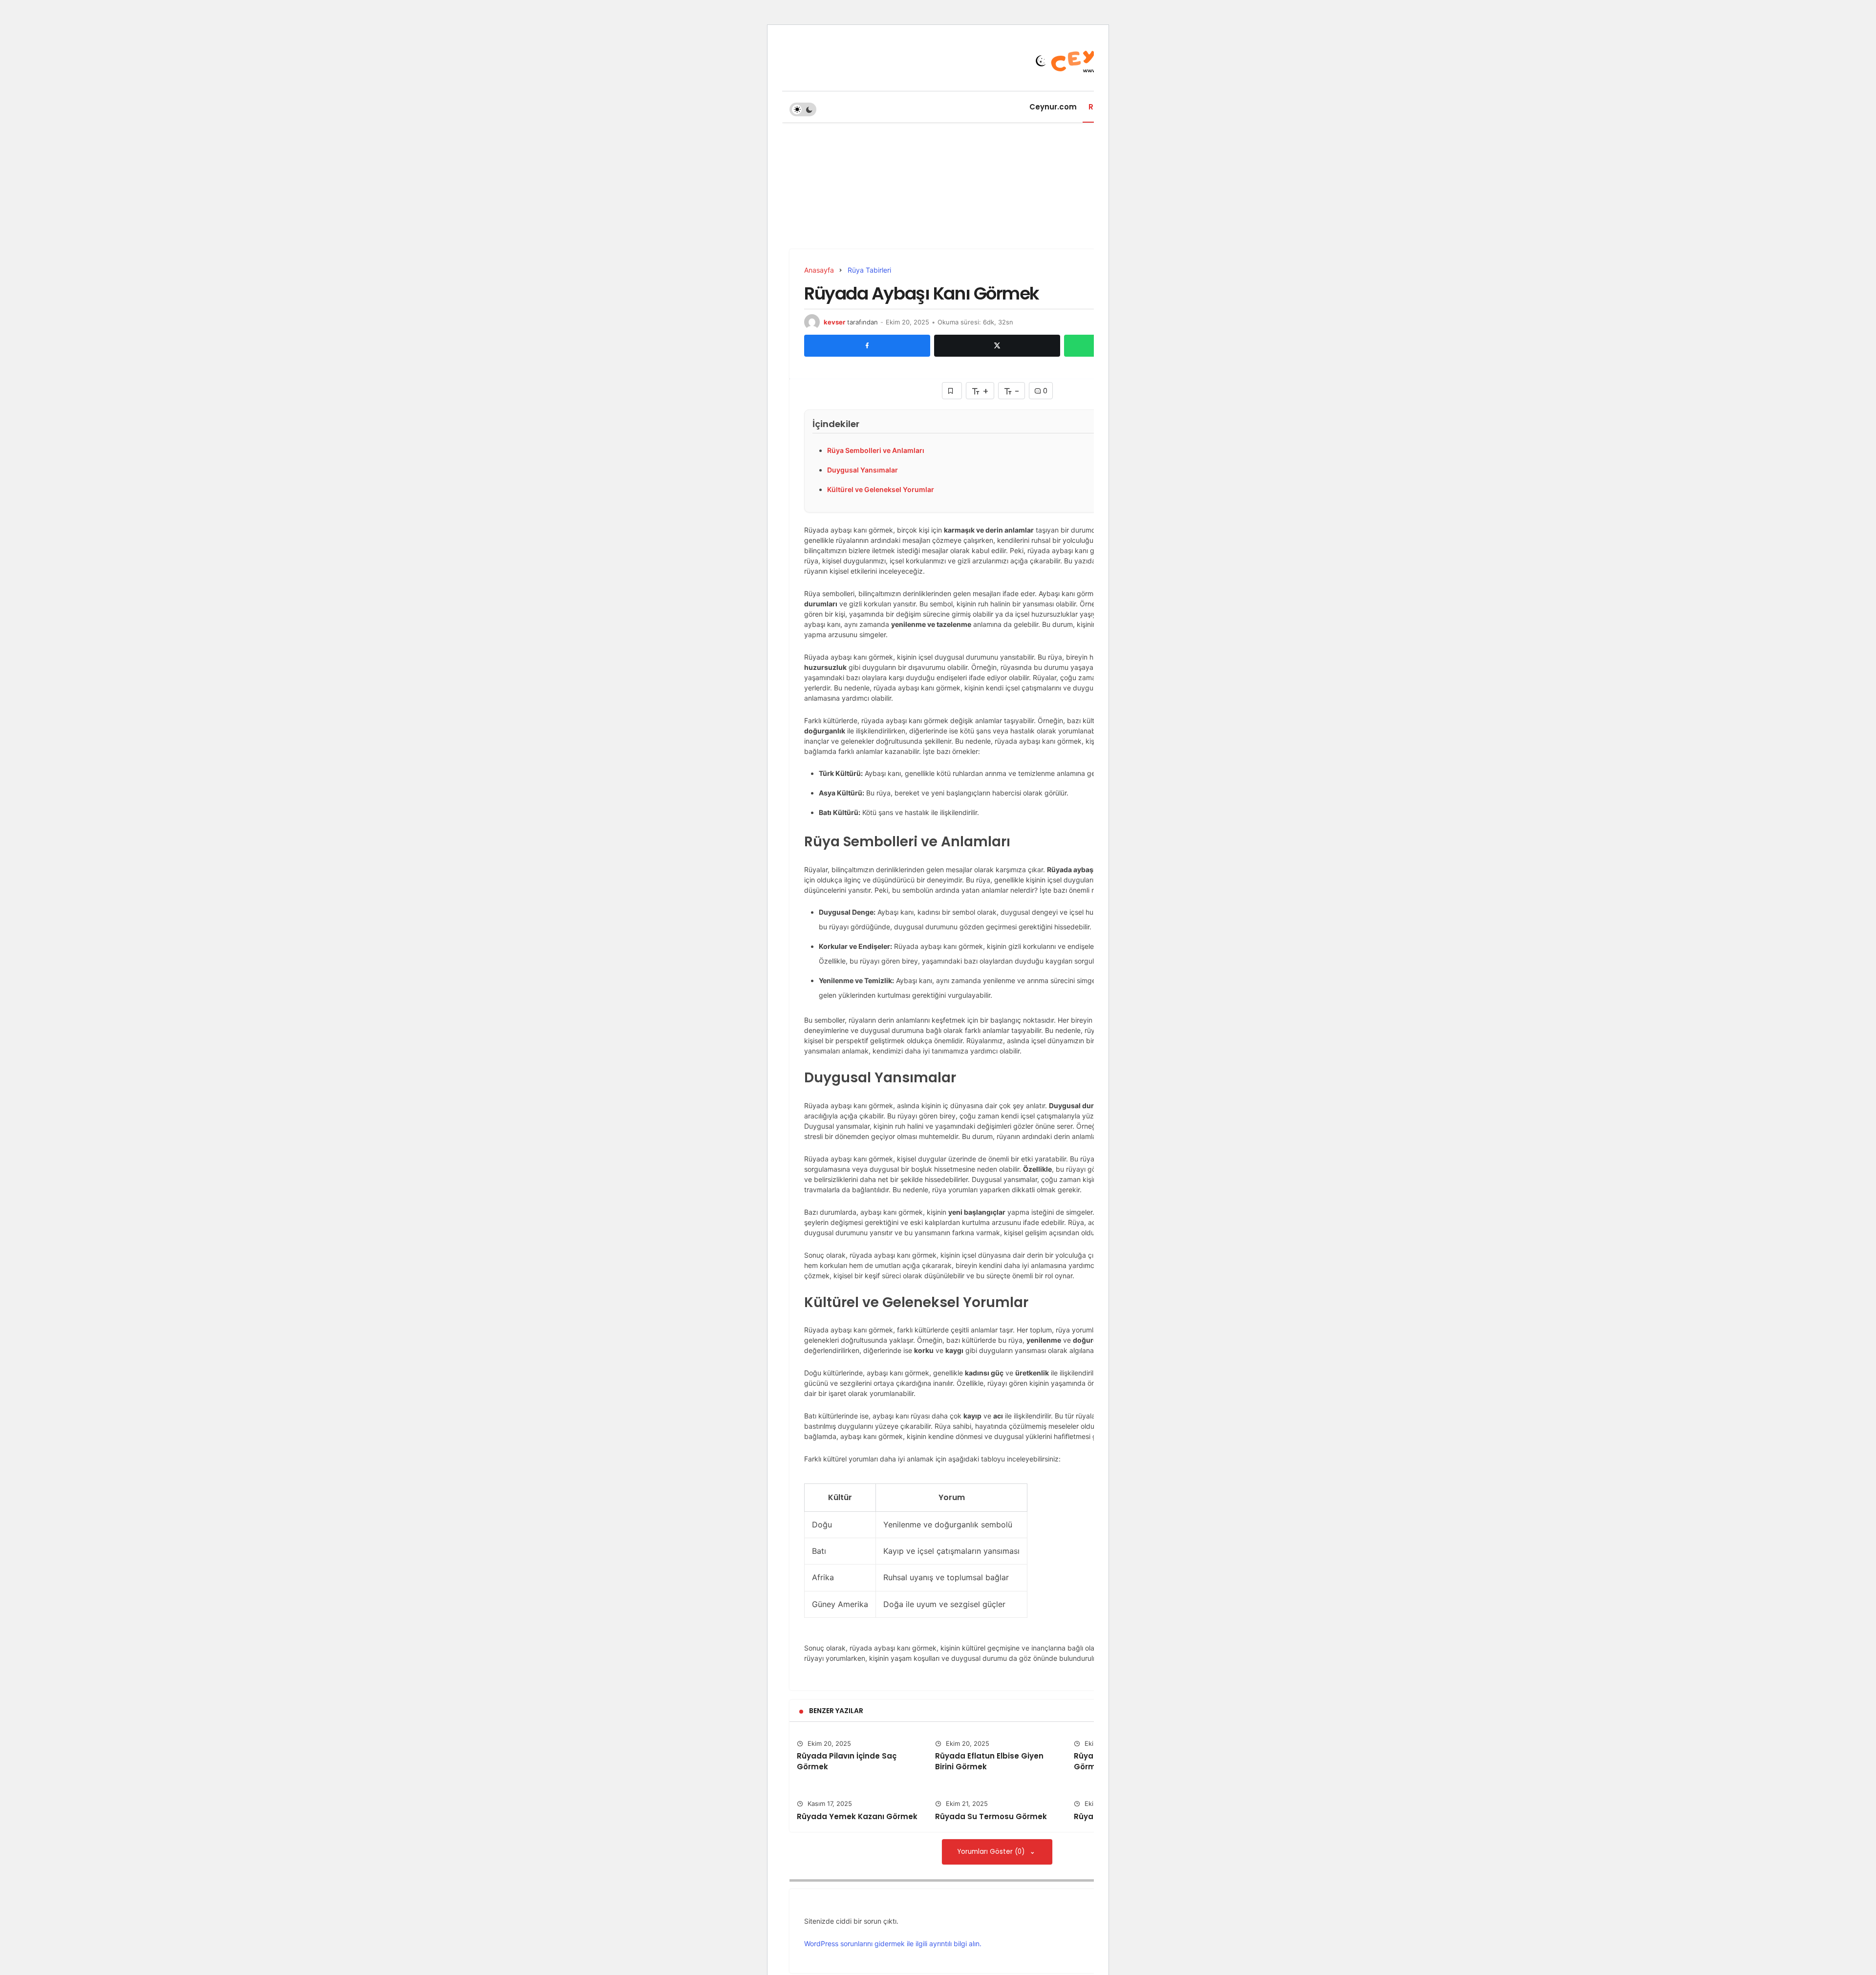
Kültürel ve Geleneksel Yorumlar (881, 489)
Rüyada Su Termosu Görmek (991, 1816)
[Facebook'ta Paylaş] (867, 345)
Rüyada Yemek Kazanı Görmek (857, 1816)
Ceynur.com (1053, 107)
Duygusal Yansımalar (863, 470)
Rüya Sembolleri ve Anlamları (876, 450)
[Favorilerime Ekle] (952, 391)
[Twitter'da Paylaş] (997, 345)
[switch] (803, 109)
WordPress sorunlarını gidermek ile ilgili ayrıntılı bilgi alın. (893, 1943)
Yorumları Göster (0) (992, 1852)
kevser (834, 322)
